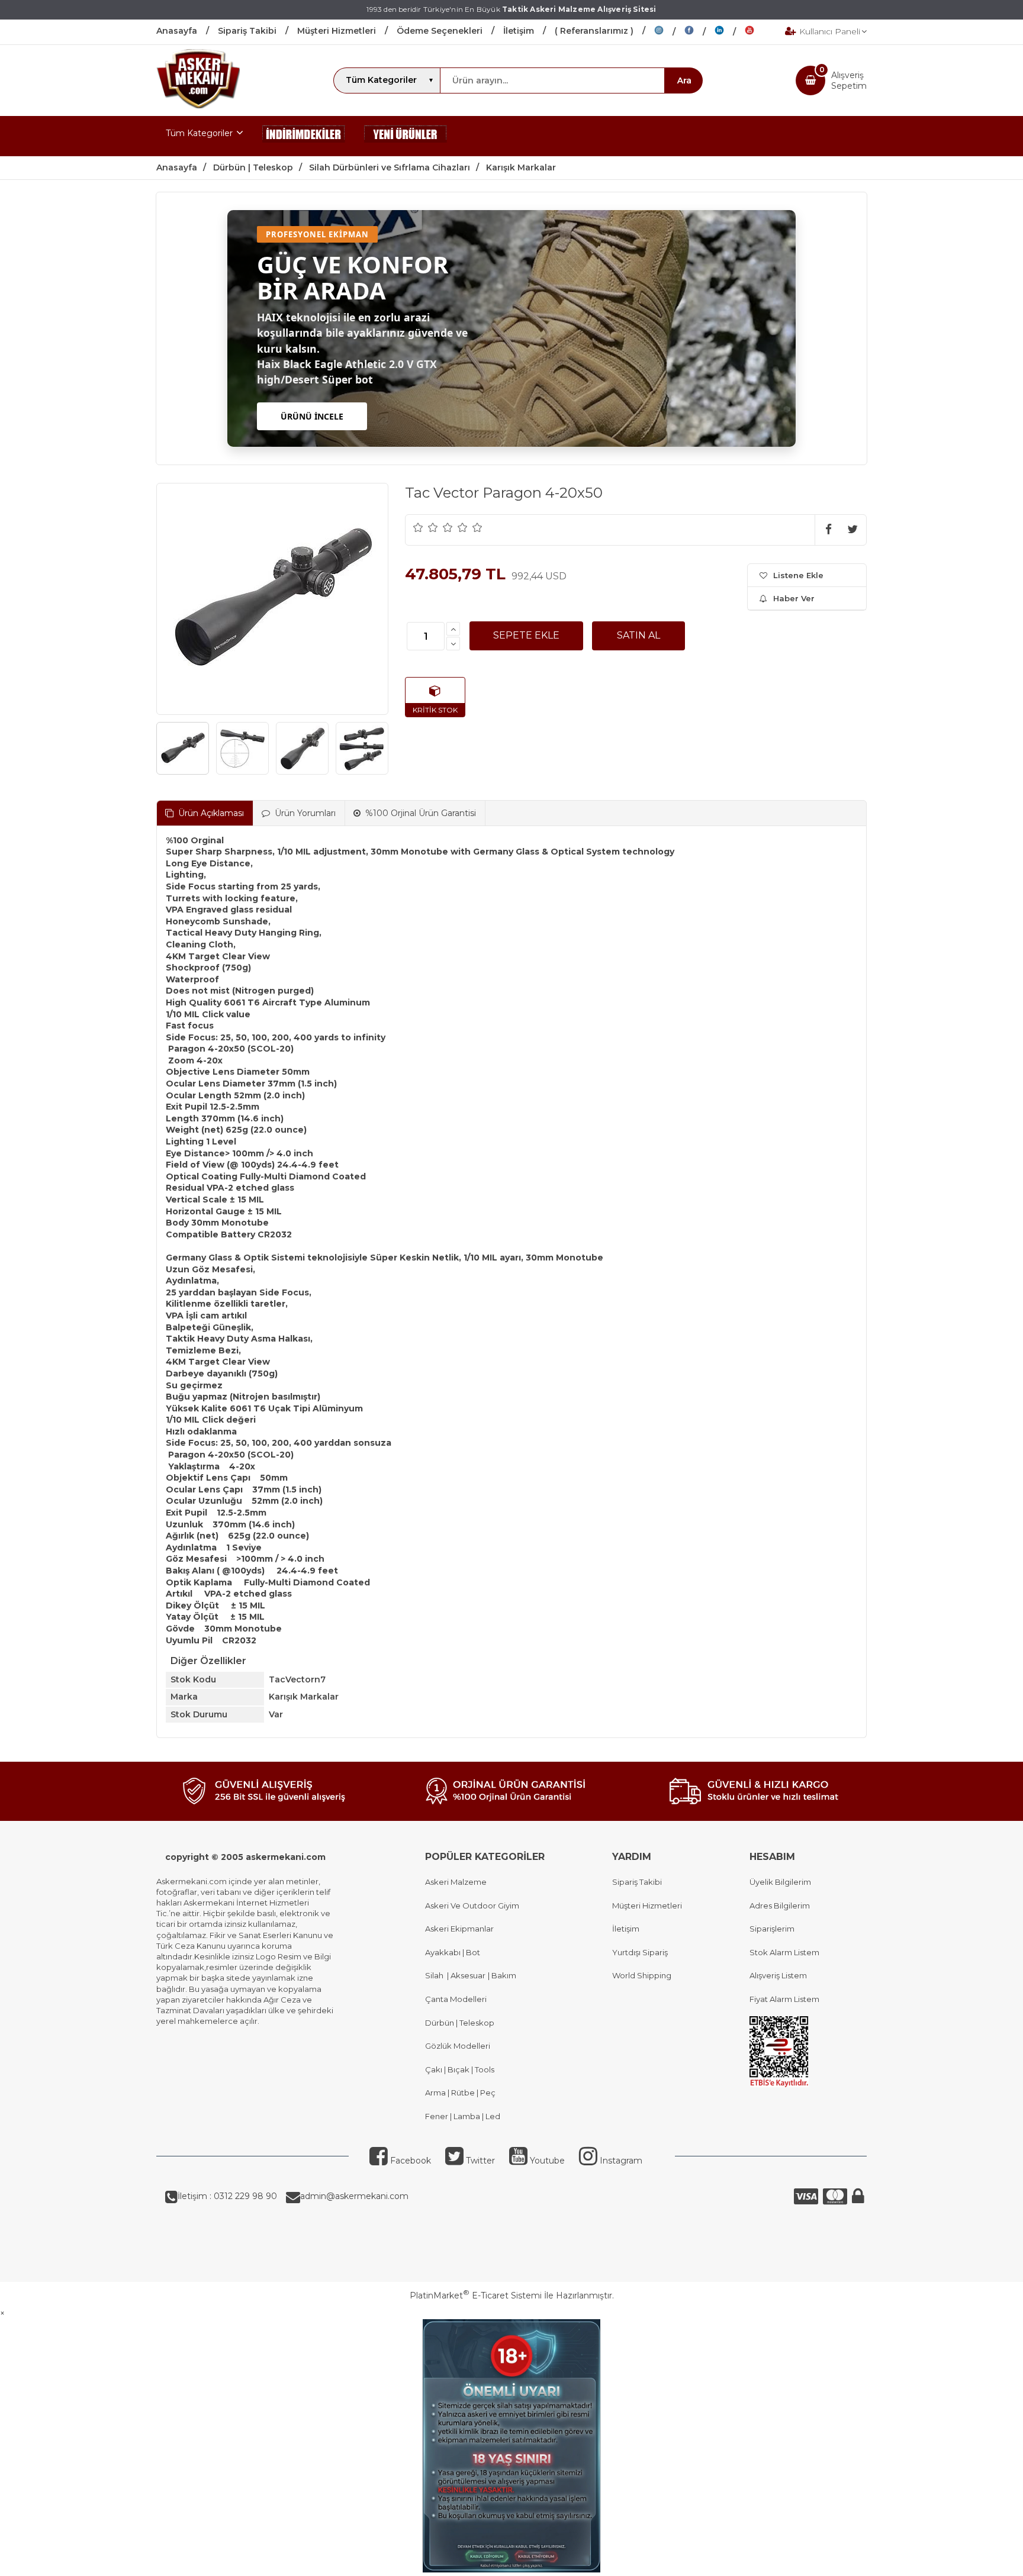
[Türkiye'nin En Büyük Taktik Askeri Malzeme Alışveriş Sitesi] (198, 105)
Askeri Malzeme (456, 1882)
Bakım (503, 1975)
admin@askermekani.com (354, 2196)
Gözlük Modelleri (458, 2046)
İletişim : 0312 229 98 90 (227, 2196)
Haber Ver (794, 598)
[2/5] (426, 527)
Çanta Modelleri (456, 1999)
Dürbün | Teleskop (460, 2023)
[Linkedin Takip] (730, 32)
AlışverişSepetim (849, 80)
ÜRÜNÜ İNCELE (312, 416)
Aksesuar (467, 1975)
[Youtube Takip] (758, 32)
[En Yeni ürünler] (406, 136)
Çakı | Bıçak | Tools (460, 2069)
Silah (436, 1975)
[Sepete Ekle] (526, 636)
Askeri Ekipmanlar (459, 1929)
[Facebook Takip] (699, 32)
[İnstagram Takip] (669, 32)
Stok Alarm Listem (784, 1952)
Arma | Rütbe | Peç (460, 2093)
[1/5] (418, 527)
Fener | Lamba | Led (463, 2116)
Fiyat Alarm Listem (784, 1999)
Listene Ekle (798, 575)
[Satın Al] (638, 636)
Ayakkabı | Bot (453, 1952)
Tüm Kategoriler (199, 133)
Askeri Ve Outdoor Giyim (472, 1906)
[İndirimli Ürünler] (304, 136)
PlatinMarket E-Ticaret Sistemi (476, 2295)
